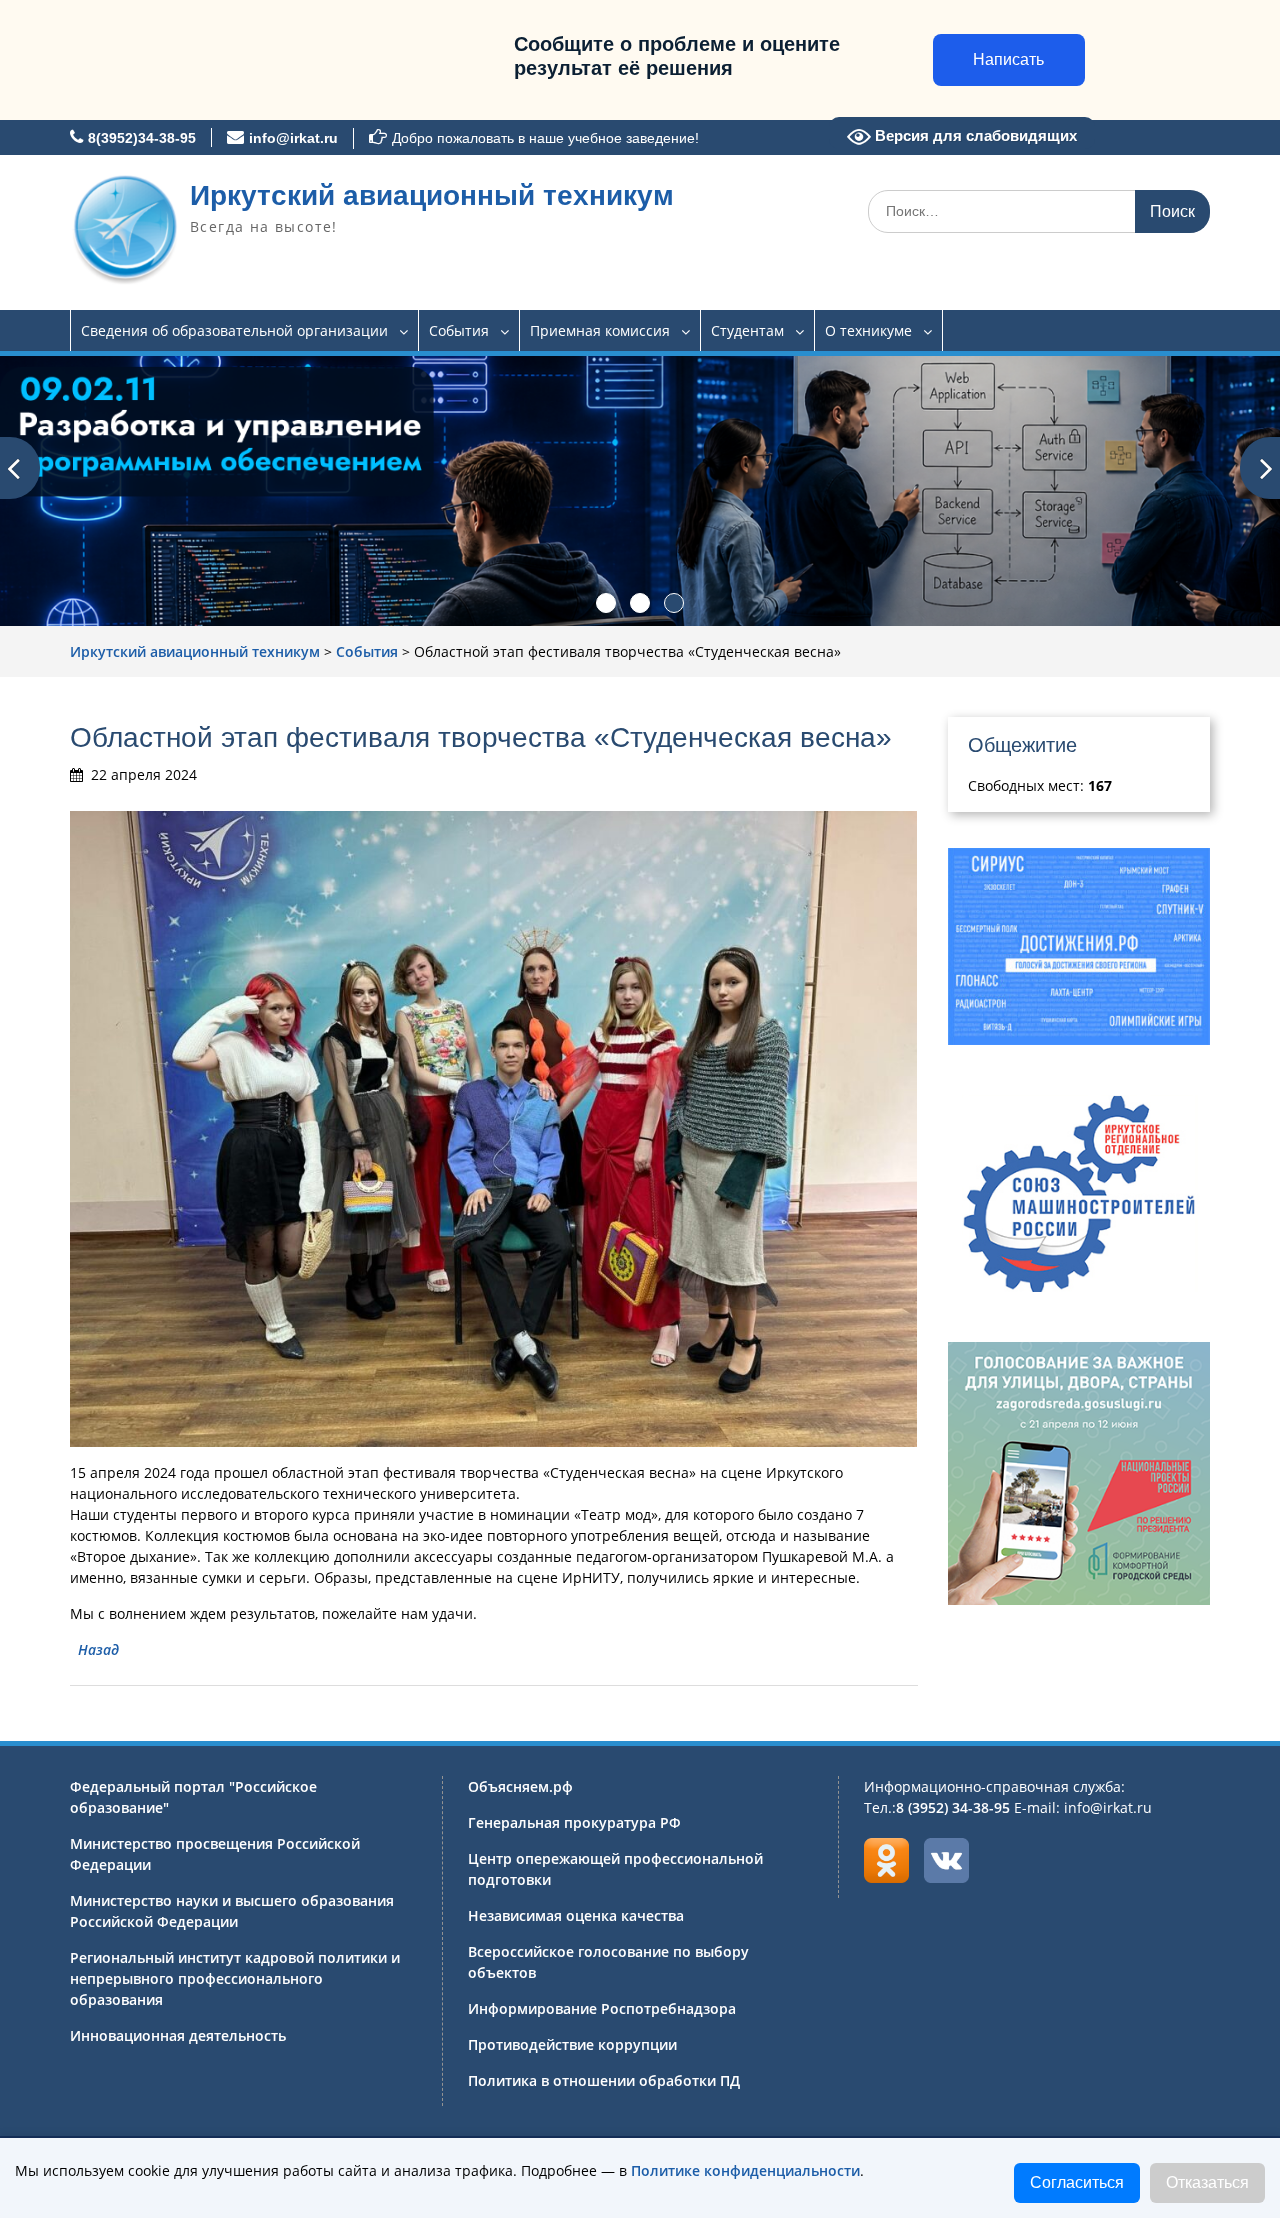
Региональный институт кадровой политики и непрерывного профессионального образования (235, 1978)
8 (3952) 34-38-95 (953, 1807)
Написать (1008, 59)
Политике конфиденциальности (745, 2170)
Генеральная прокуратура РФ (574, 1822)
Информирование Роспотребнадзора (602, 2008)
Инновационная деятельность (178, 2035)
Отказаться (1207, 2182)
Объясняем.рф (520, 1786)
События (459, 330)
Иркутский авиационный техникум (432, 195)
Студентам (747, 330)
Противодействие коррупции (572, 2044)
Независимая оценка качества (576, 1915)
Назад (98, 1649)
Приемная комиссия (600, 330)
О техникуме (868, 330)
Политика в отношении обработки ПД (604, 2080)
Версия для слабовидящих (974, 135)
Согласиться (1077, 2182)
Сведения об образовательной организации (234, 330)
